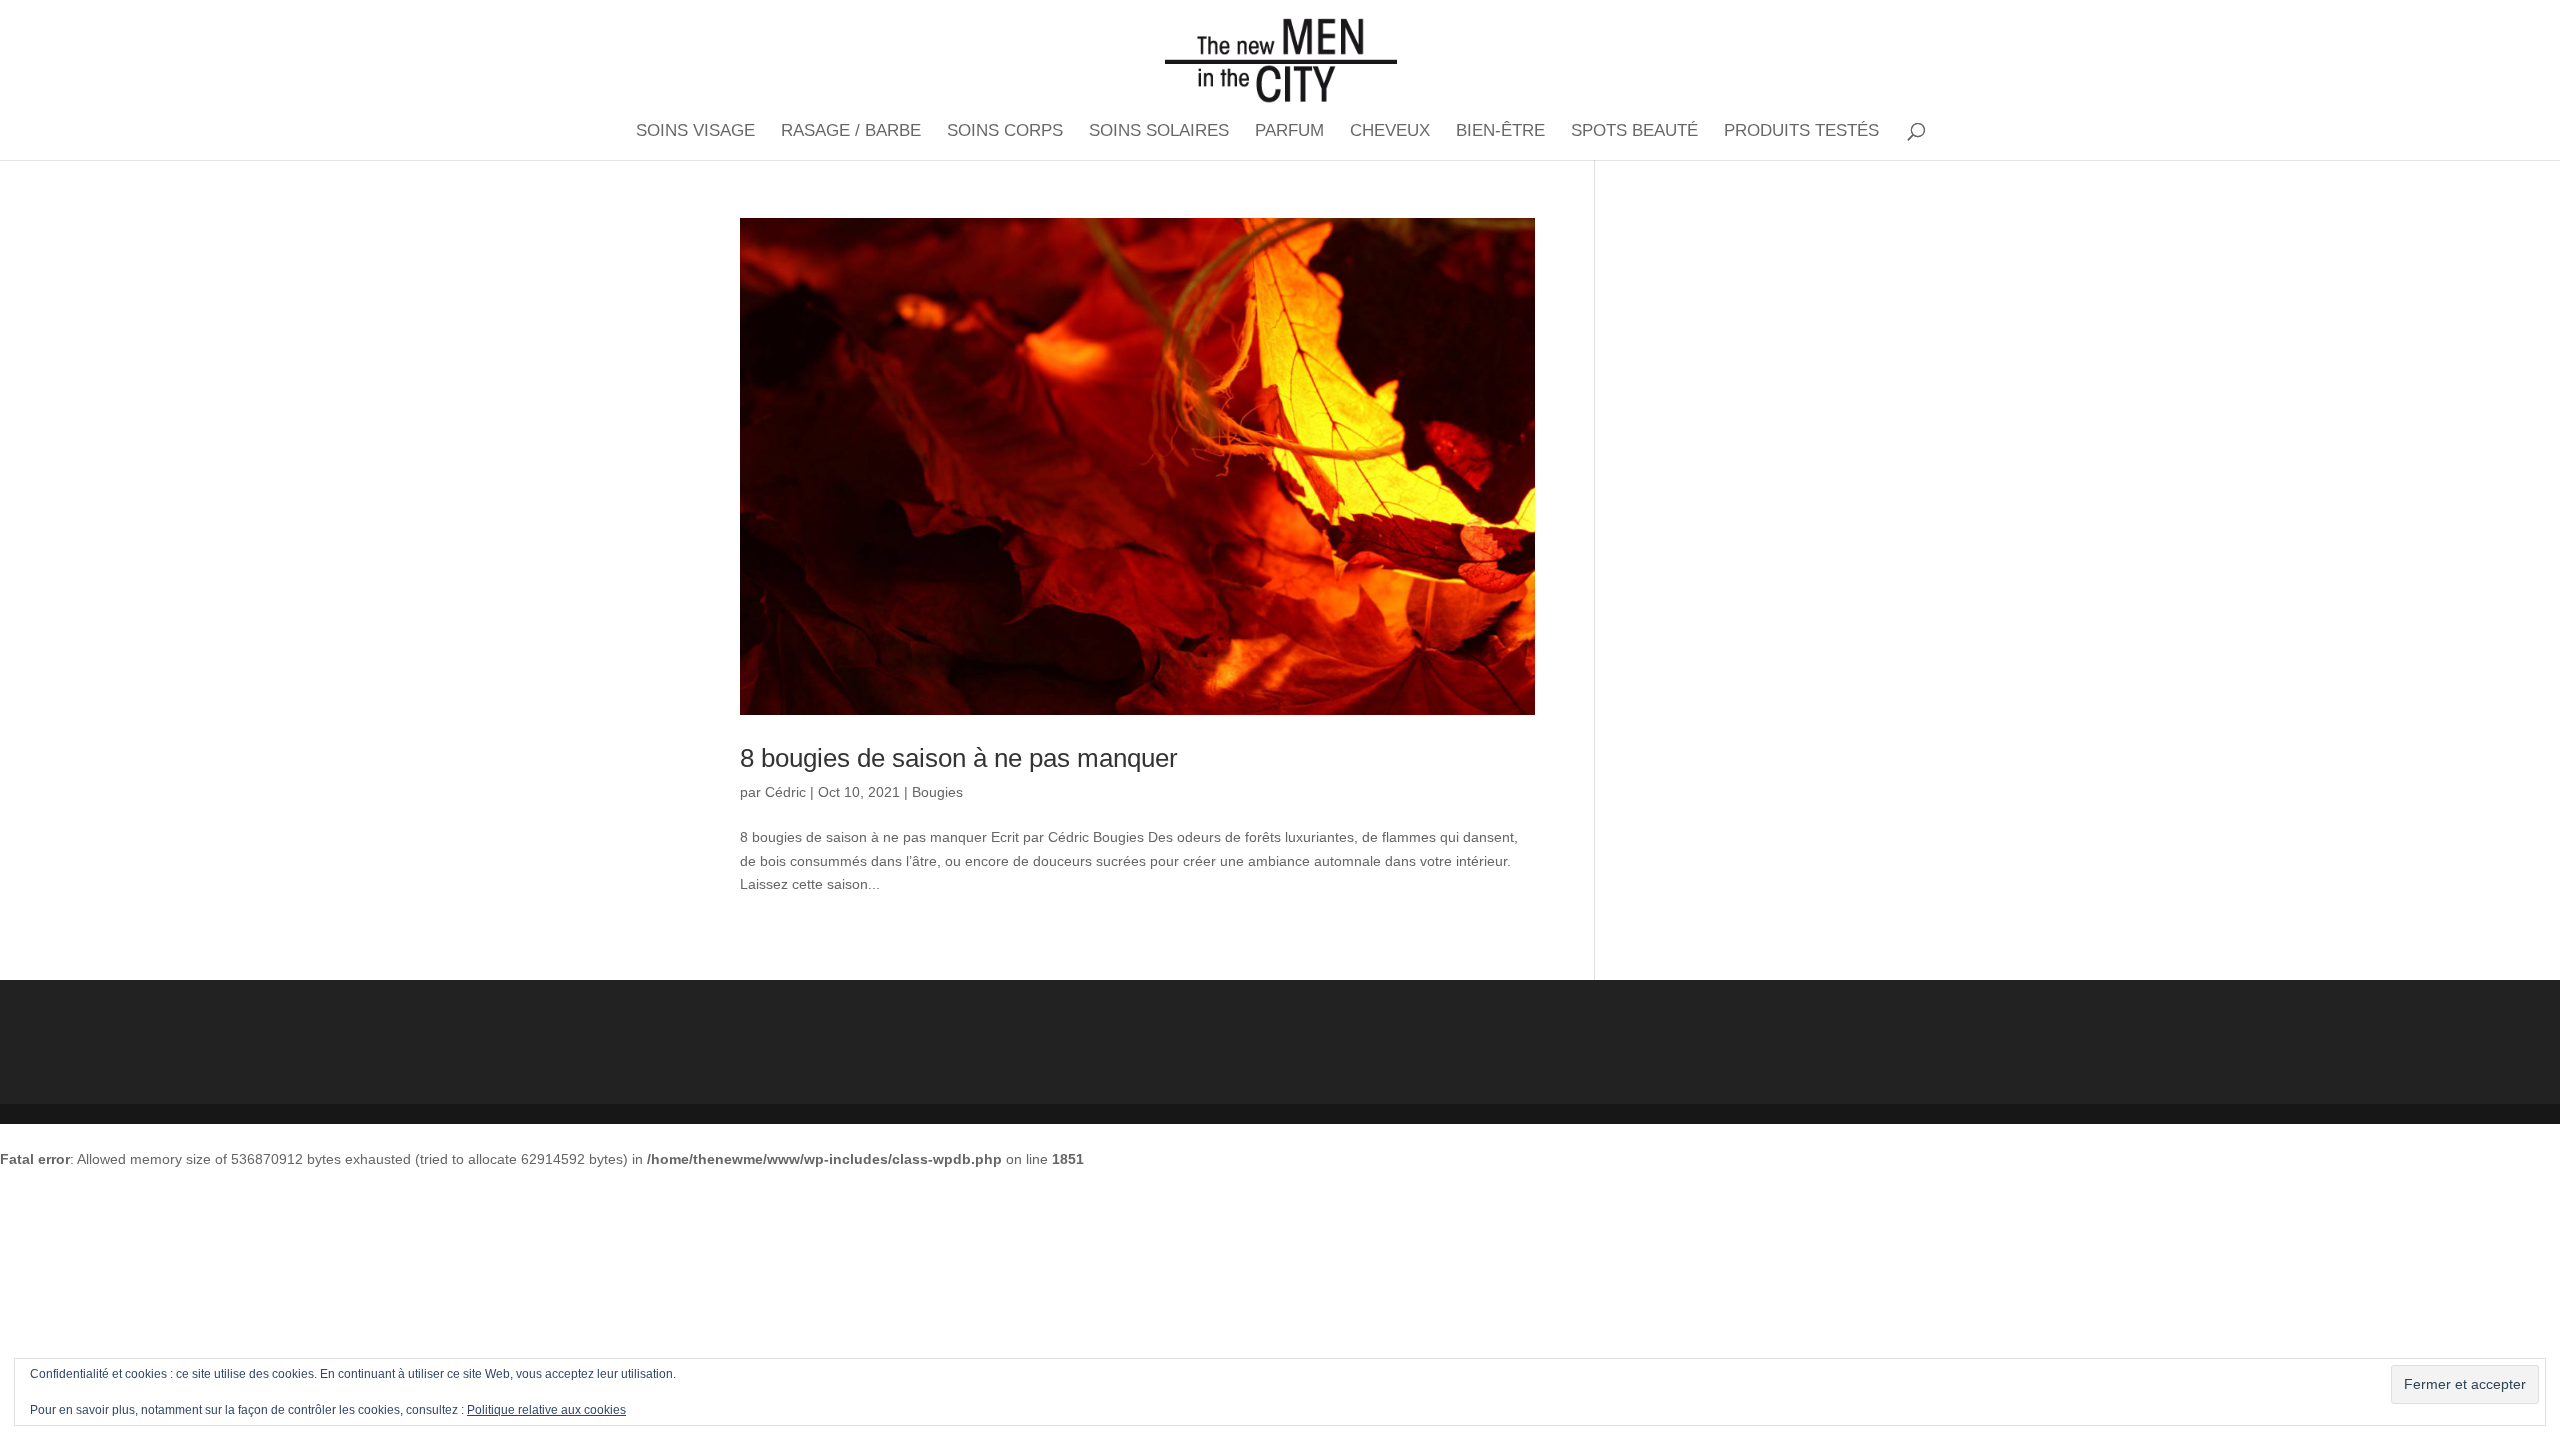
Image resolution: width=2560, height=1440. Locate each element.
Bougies (937, 792)
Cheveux (1390, 132)
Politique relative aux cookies (546, 1410)
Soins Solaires (1159, 132)
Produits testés (1801, 132)
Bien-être (1500, 132)
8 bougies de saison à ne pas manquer (959, 758)
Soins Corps (1005, 132)
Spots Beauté (1634, 132)
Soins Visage (695, 132)
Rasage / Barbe (851, 132)
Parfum (1289, 132)
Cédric (785, 792)
